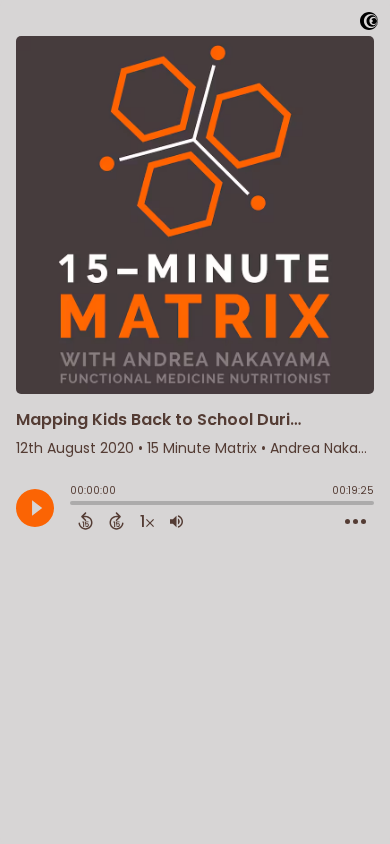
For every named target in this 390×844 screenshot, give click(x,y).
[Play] (35, 508)
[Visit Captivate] (369, 24)
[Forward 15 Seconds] (116, 521)
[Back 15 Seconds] (85, 521)
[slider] (75, 505)
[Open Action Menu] (355, 522)
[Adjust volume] (176, 521)
